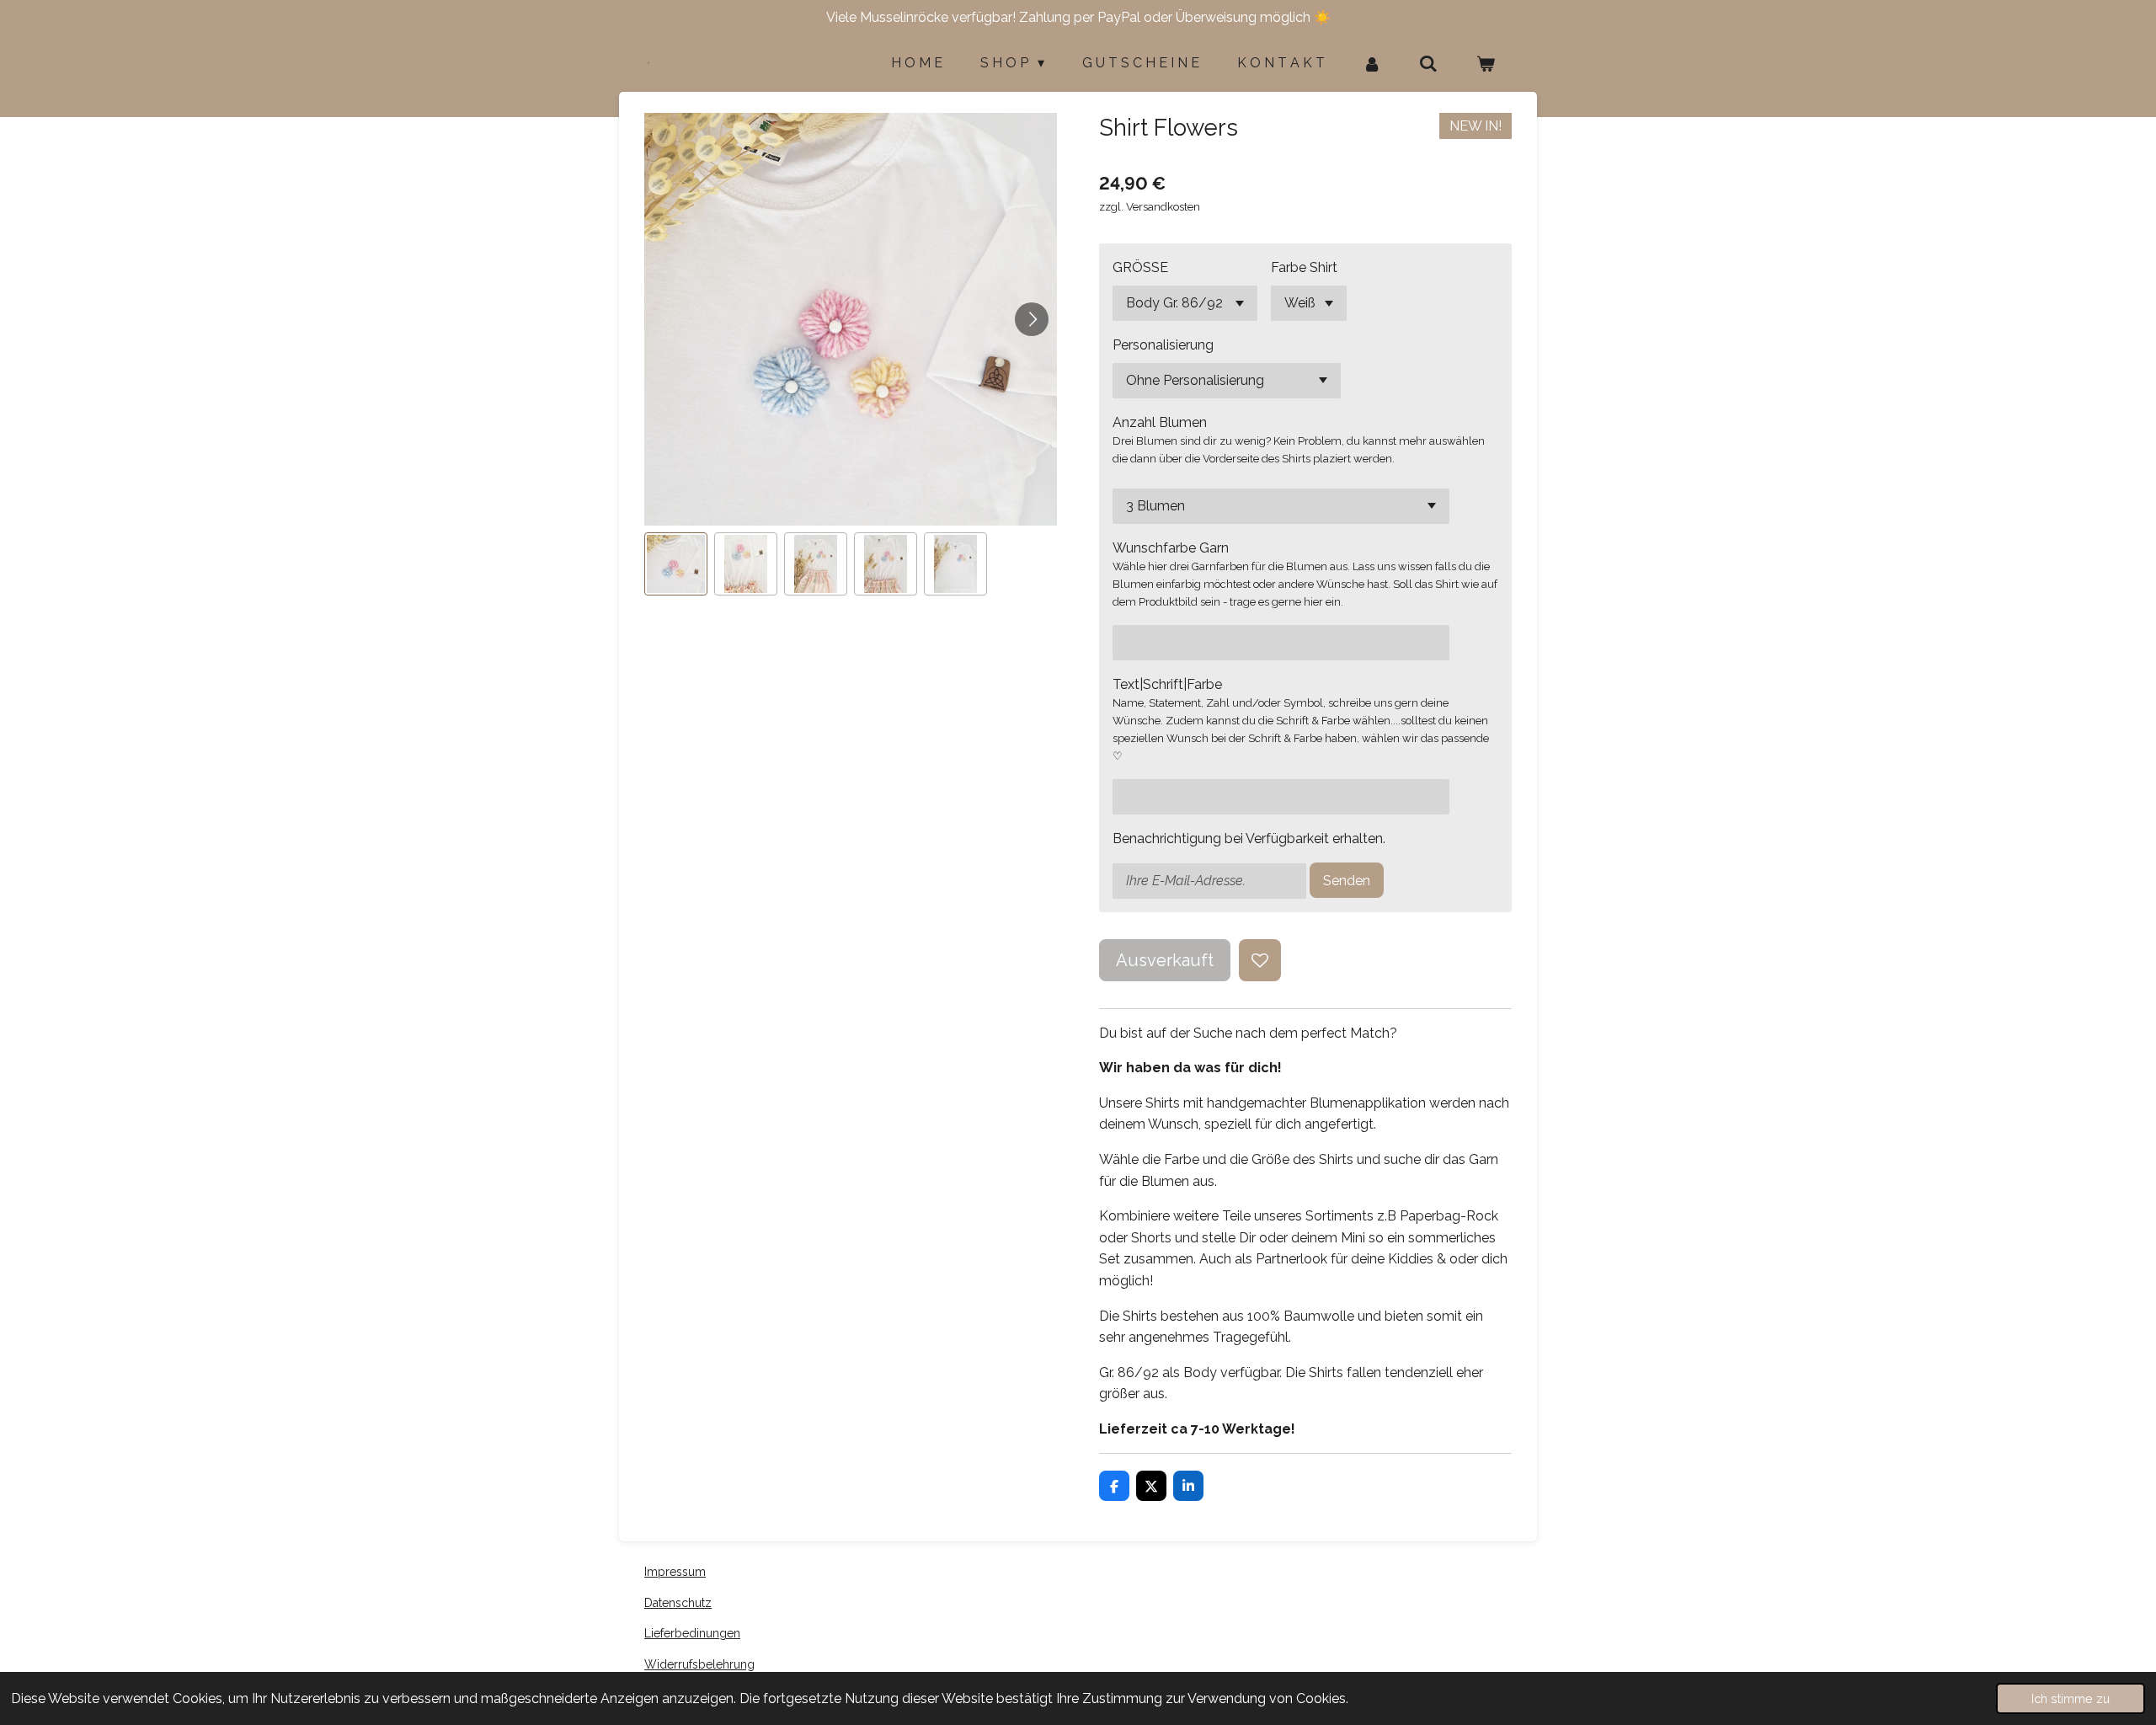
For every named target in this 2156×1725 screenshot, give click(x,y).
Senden (1347, 881)
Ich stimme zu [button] (2071, 1698)
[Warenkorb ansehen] (1486, 64)
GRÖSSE (1140, 267)
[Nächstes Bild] (1032, 319)
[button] (676, 564)
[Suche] (1428, 64)
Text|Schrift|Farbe (1167, 684)
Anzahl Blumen (1160, 422)
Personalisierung (1163, 345)
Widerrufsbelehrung (699, 1664)
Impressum (675, 1572)
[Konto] (1372, 64)
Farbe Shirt (1304, 267)
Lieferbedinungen (692, 1633)
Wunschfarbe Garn (1171, 548)
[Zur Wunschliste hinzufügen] (1260, 960)
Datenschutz (678, 1603)
